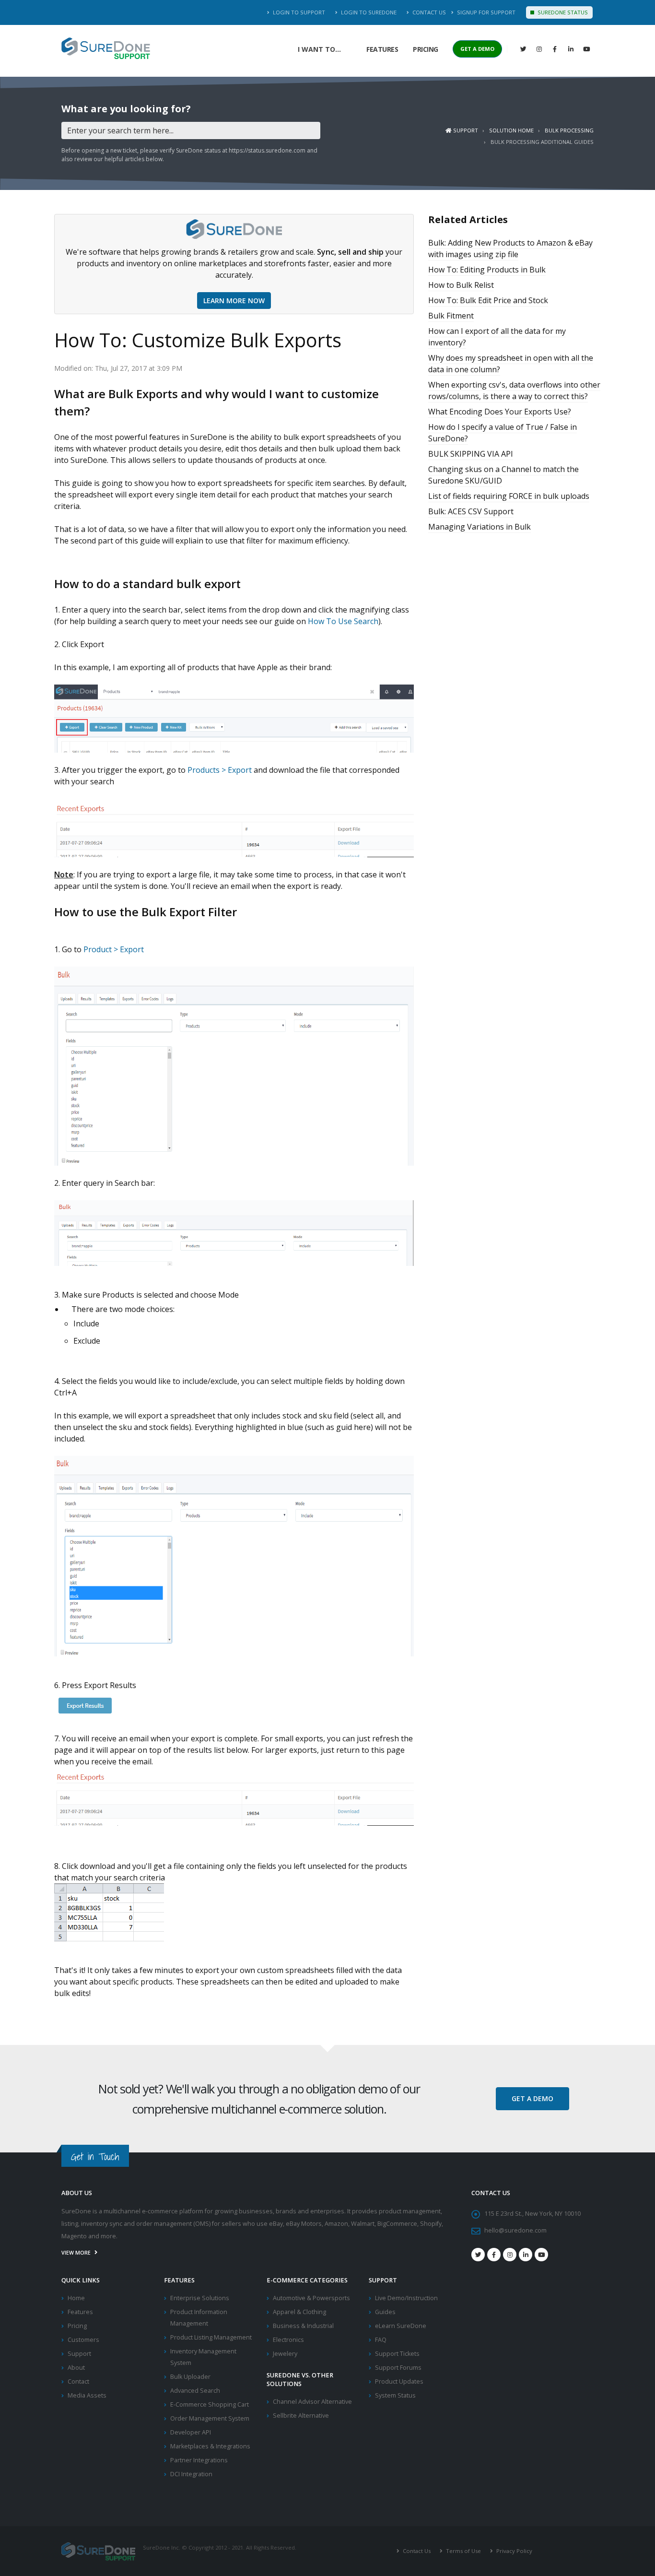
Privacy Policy (514, 2551)
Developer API (191, 2432)
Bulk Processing (569, 130)
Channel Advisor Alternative (312, 2402)
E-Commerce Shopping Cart (210, 2405)
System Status (395, 2395)
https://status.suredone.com (267, 150)
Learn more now (234, 301)
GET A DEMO (477, 49)
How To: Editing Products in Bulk (487, 270)
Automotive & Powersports (311, 2298)
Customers (83, 2340)
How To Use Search (343, 621)
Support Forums (398, 2368)
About (76, 2368)
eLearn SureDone (401, 2326)
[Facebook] (555, 49)
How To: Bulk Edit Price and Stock (488, 300)
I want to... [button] (319, 49)
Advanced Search (195, 2391)
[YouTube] (586, 49)
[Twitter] (523, 49)
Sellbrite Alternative (301, 2416)
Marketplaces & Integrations (210, 2446)
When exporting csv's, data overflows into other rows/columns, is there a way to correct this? (514, 390)
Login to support (298, 12)
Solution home (511, 130)
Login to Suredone (368, 12)
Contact (78, 2381)
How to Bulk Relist (461, 285)
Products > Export (220, 770)
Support (465, 130)
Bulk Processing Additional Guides (542, 142)
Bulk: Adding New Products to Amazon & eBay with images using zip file (510, 248)
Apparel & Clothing (299, 2312)
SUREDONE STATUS (562, 12)
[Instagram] (539, 49)
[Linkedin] (571, 49)
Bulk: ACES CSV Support (471, 511)
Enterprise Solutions (200, 2298)
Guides (385, 2312)
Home (76, 2298)
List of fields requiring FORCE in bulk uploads (509, 496)
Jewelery (285, 2354)
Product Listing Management (211, 2337)
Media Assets (87, 2395)
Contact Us (428, 12)
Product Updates (399, 2381)
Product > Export (114, 949)
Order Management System (210, 2418)
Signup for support (485, 12)
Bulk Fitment (451, 316)
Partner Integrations (199, 2460)
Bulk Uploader (190, 2377)
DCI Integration (191, 2474)
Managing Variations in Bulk (480, 527)
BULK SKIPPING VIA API (471, 454)
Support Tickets (397, 2354)
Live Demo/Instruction (406, 2298)
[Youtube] (541, 2255)
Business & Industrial (303, 2326)
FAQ (381, 2340)
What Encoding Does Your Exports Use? (500, 412)
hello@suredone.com (515, 2230)
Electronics (288, 2340)
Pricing (426, 49)
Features (382, 49)
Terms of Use (463, 2551)
